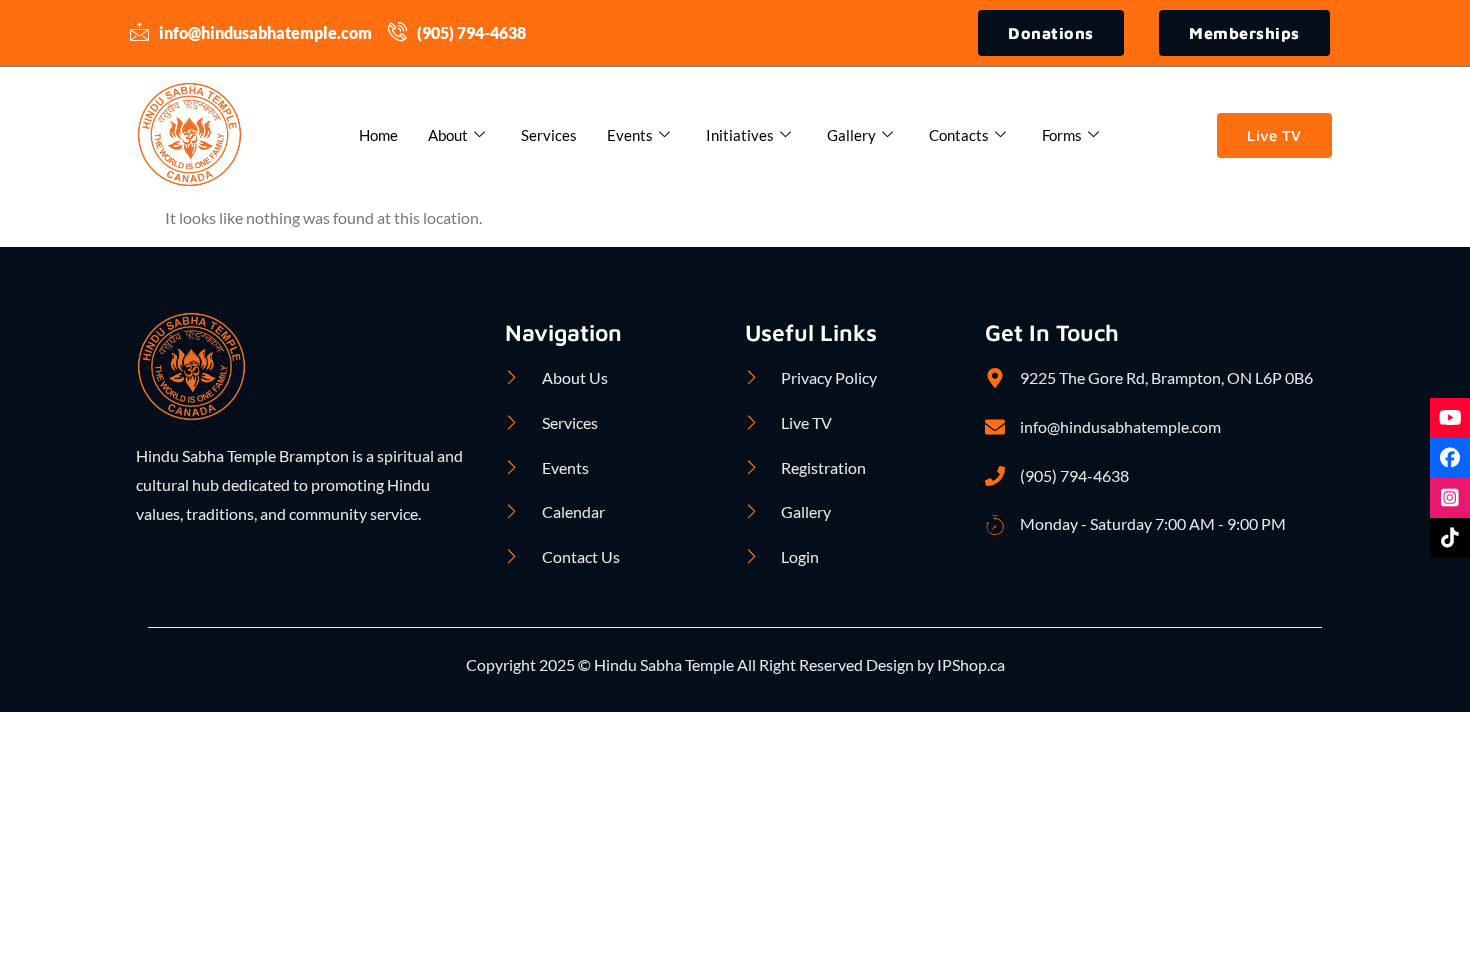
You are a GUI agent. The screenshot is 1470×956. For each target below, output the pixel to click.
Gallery (851, 135)
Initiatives (740, 135)
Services (549, 135)
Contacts (959, 135)
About (448, 135)
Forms (1062, 135)
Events (630, 135)
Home (378, 135)
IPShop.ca (969, 664)
